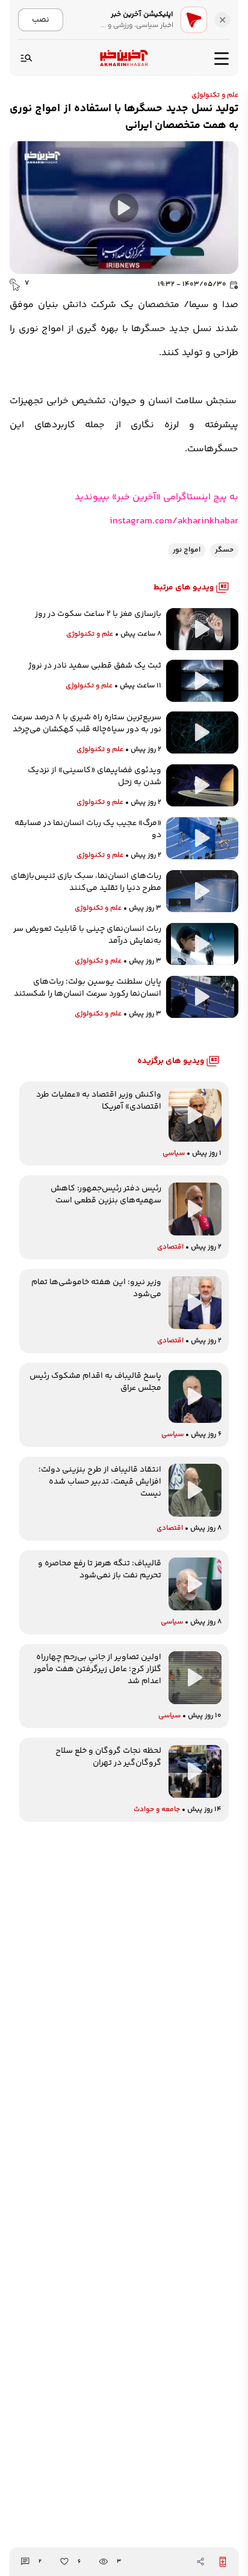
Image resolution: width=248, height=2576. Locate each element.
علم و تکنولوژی (215, 95)
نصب (41, 20)
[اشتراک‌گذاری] (200, 2562)
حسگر (224, 550)
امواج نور (187, 550)
